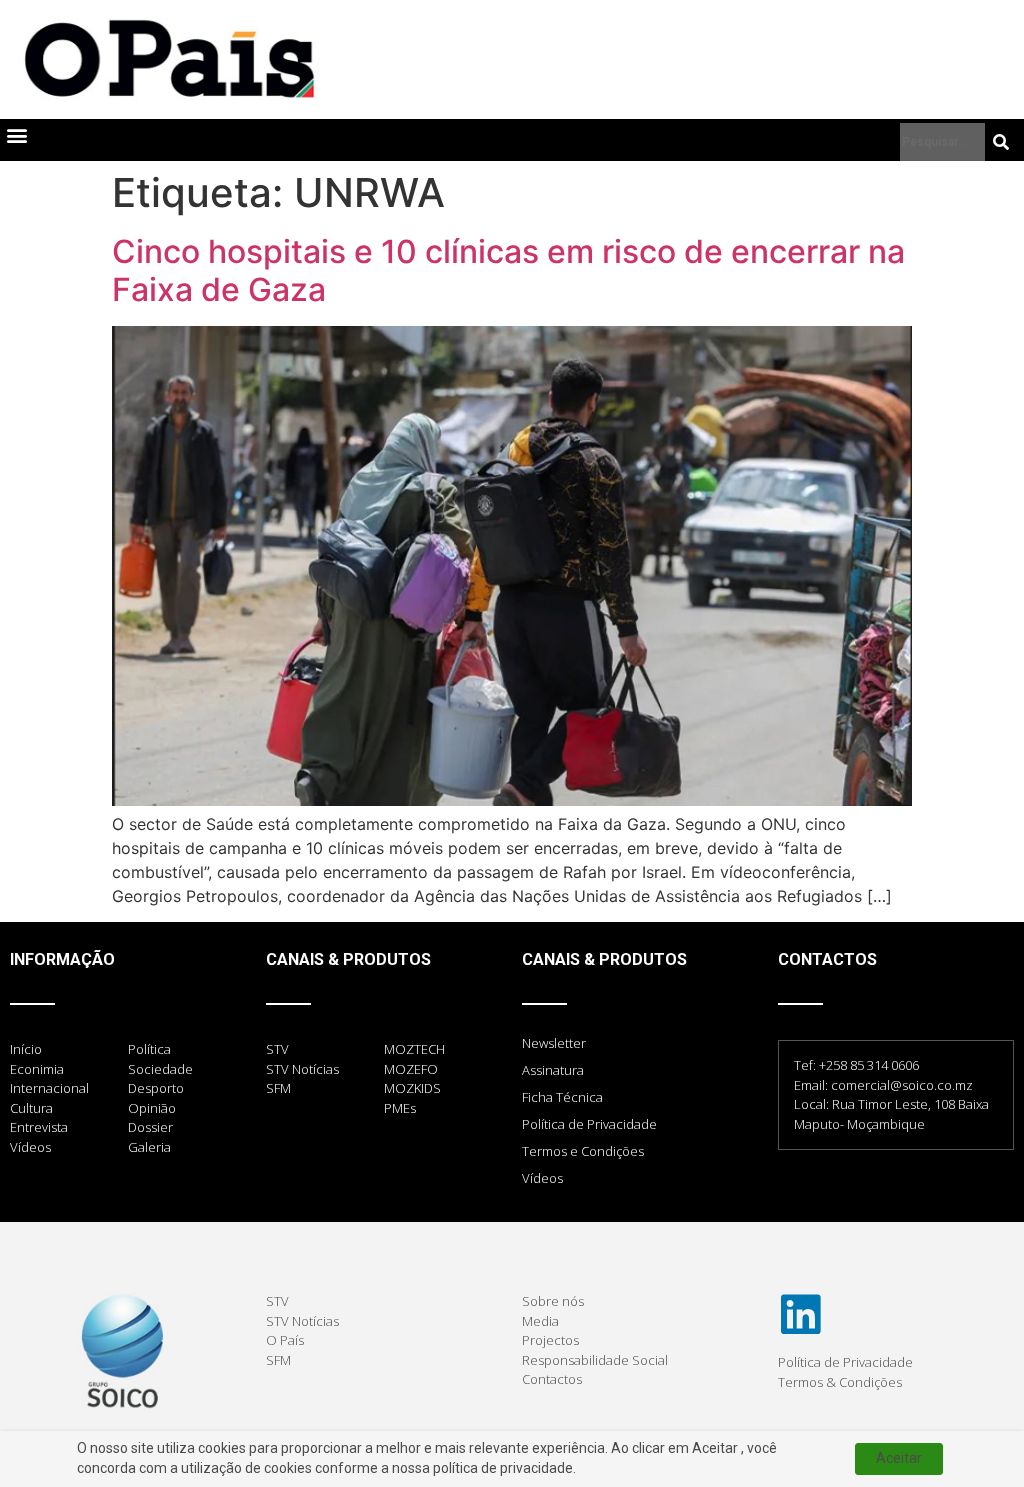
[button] (16, 135)
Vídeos (542, 1178)
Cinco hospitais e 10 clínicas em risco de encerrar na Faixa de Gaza (508, 270)
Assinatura (553, 1070)
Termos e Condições (583, 1151)
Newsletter (554, 1043)
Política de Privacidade (589, 1124)
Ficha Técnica (562, 1097)
